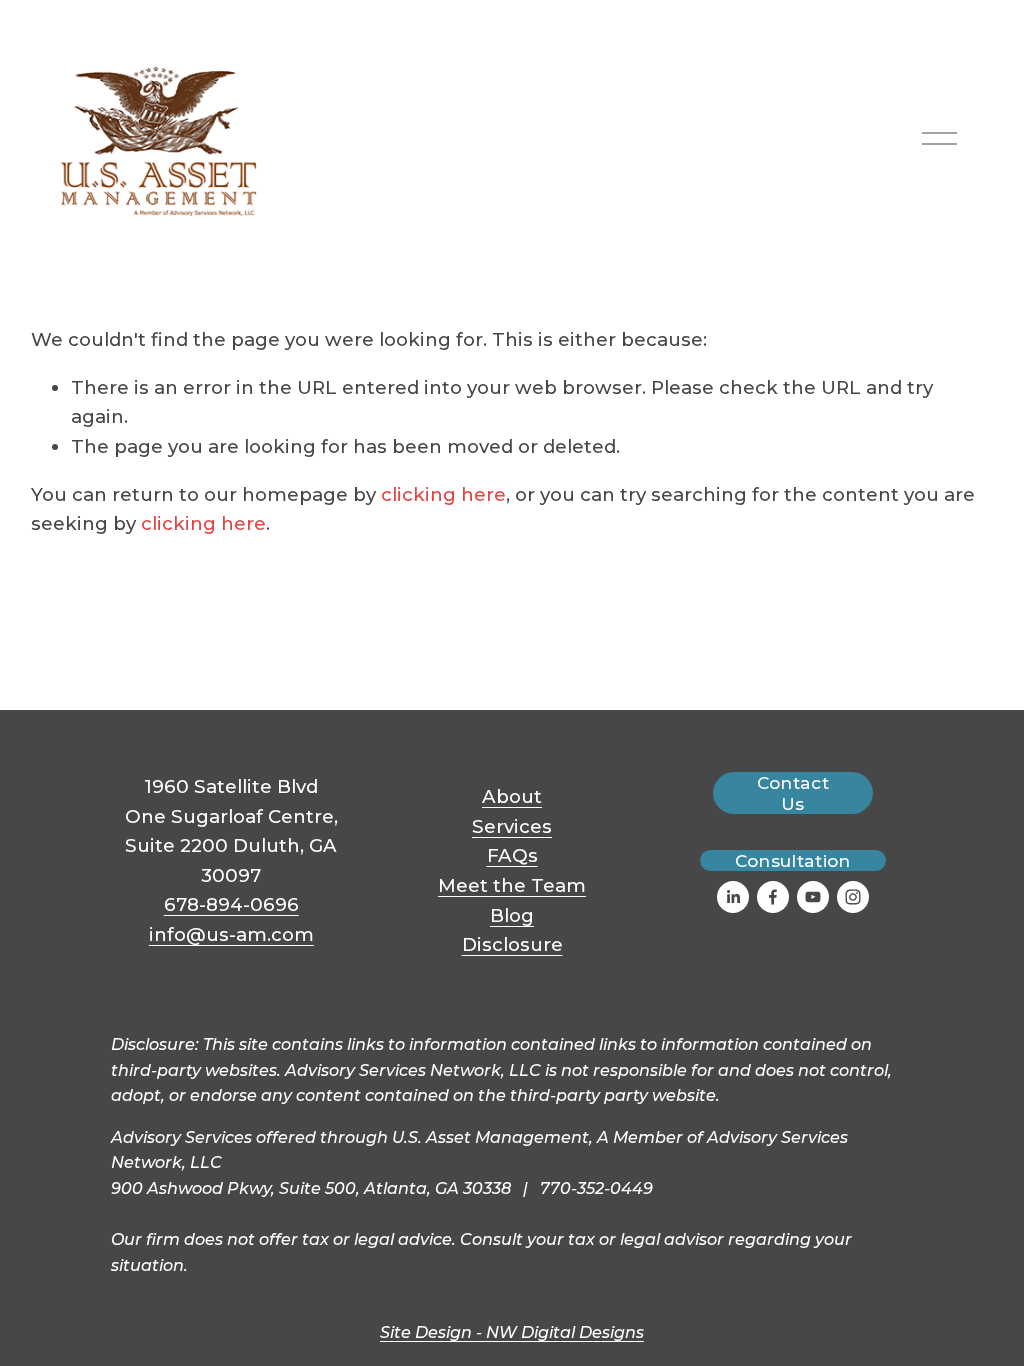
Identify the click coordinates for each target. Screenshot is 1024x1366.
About (512, 796)
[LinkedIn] (733, 897)
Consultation (793, 860)
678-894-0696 (231, 904)
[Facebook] (773, 897)
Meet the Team (512, 885)
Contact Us (793, 793)
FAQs (512, 855)
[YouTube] (813, 897)
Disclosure (512, 944)
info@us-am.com (231, 934)
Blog (512, 915)
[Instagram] (853, 897)
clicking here (443, 494)
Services (512, 826)
